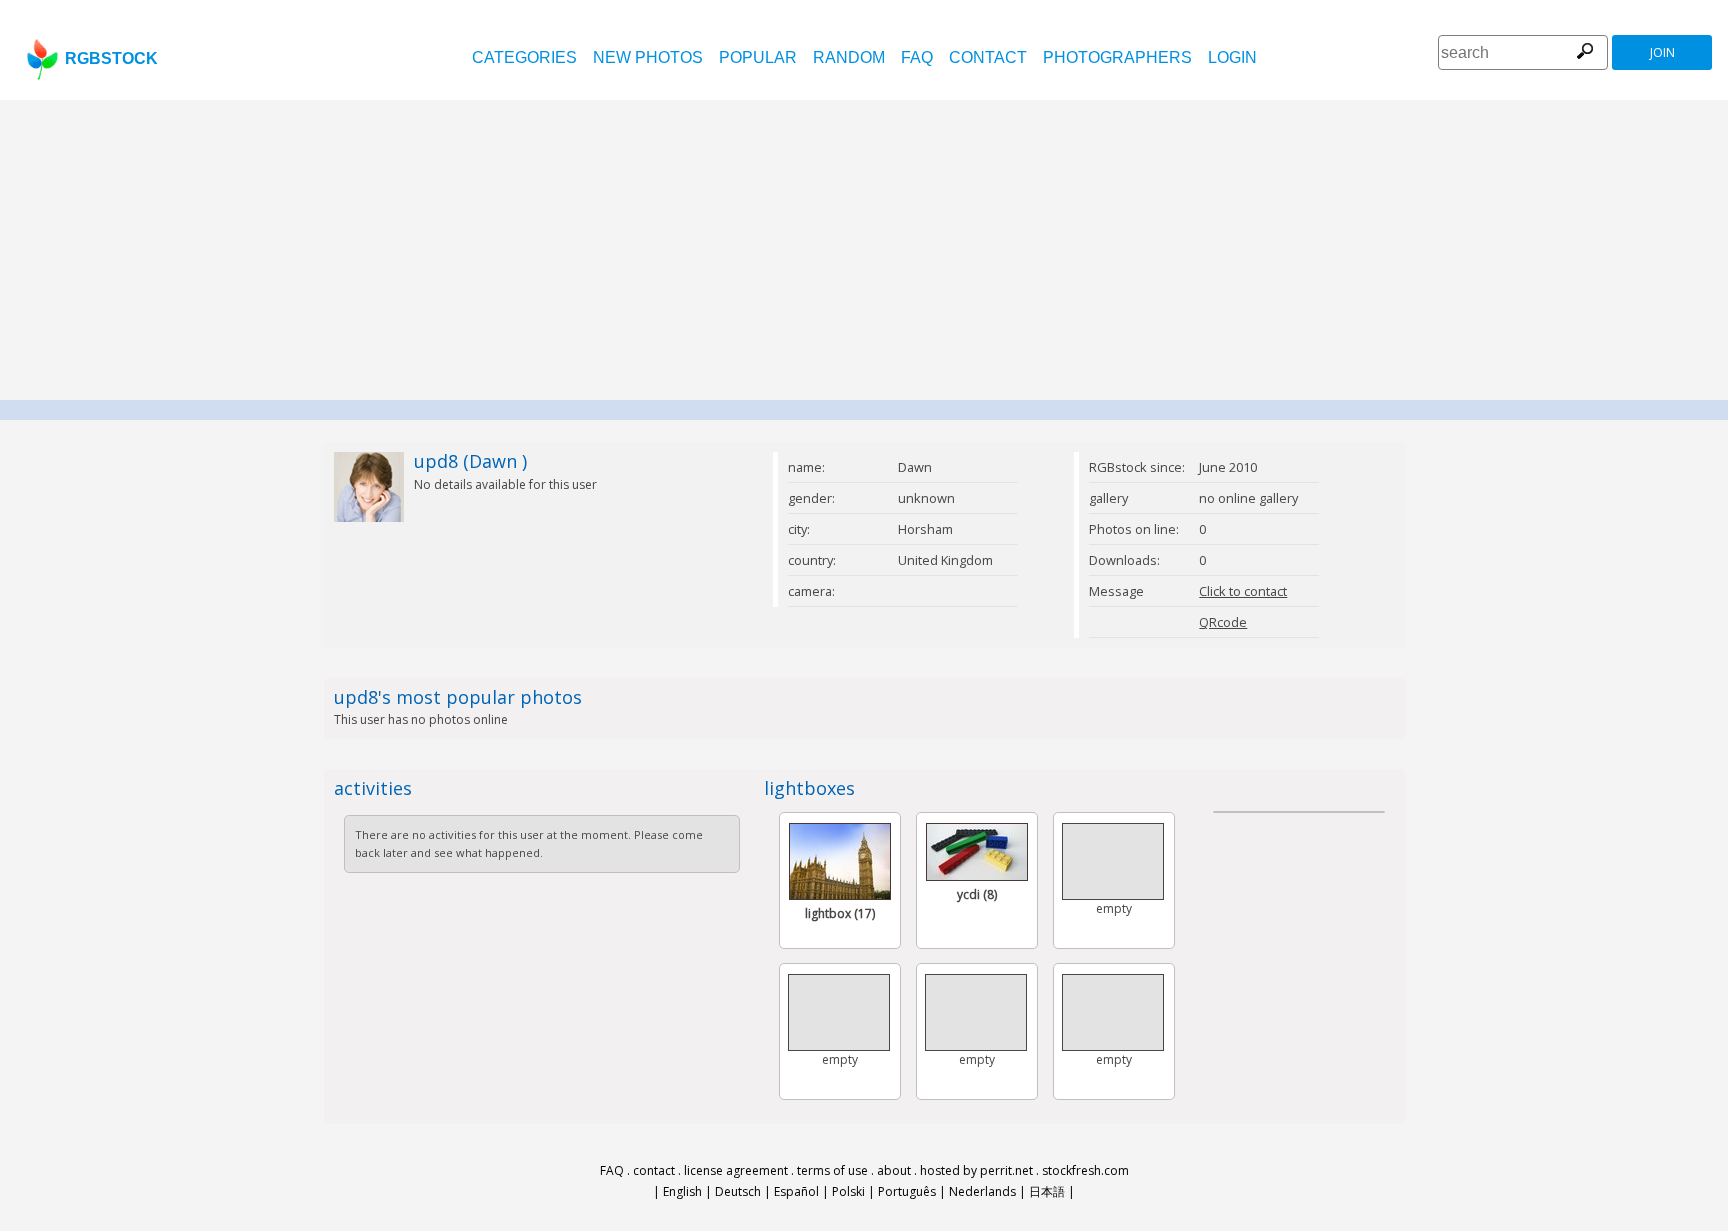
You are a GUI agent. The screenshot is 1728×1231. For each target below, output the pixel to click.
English (682, 1191)
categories (524, 57)
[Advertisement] (864, 250)
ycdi (977, 894)
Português (907, 1191)
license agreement (736, 1170)
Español (796, 1191)
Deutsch (738, 1191)
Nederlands (982, 1191)
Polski (848, 1191)
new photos (648, 57)
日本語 (1047, 1191)
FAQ (917, 57)
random (849, 57)
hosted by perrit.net (976, 1170)
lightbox (840, 913)
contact (988, 57)
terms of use (832, 1170)
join (1662, 52)
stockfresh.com (1085, 1170)
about (894, 1170)
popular (758, 57)
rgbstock (111, 58)
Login (1232, 57)
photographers (1117, 57)
